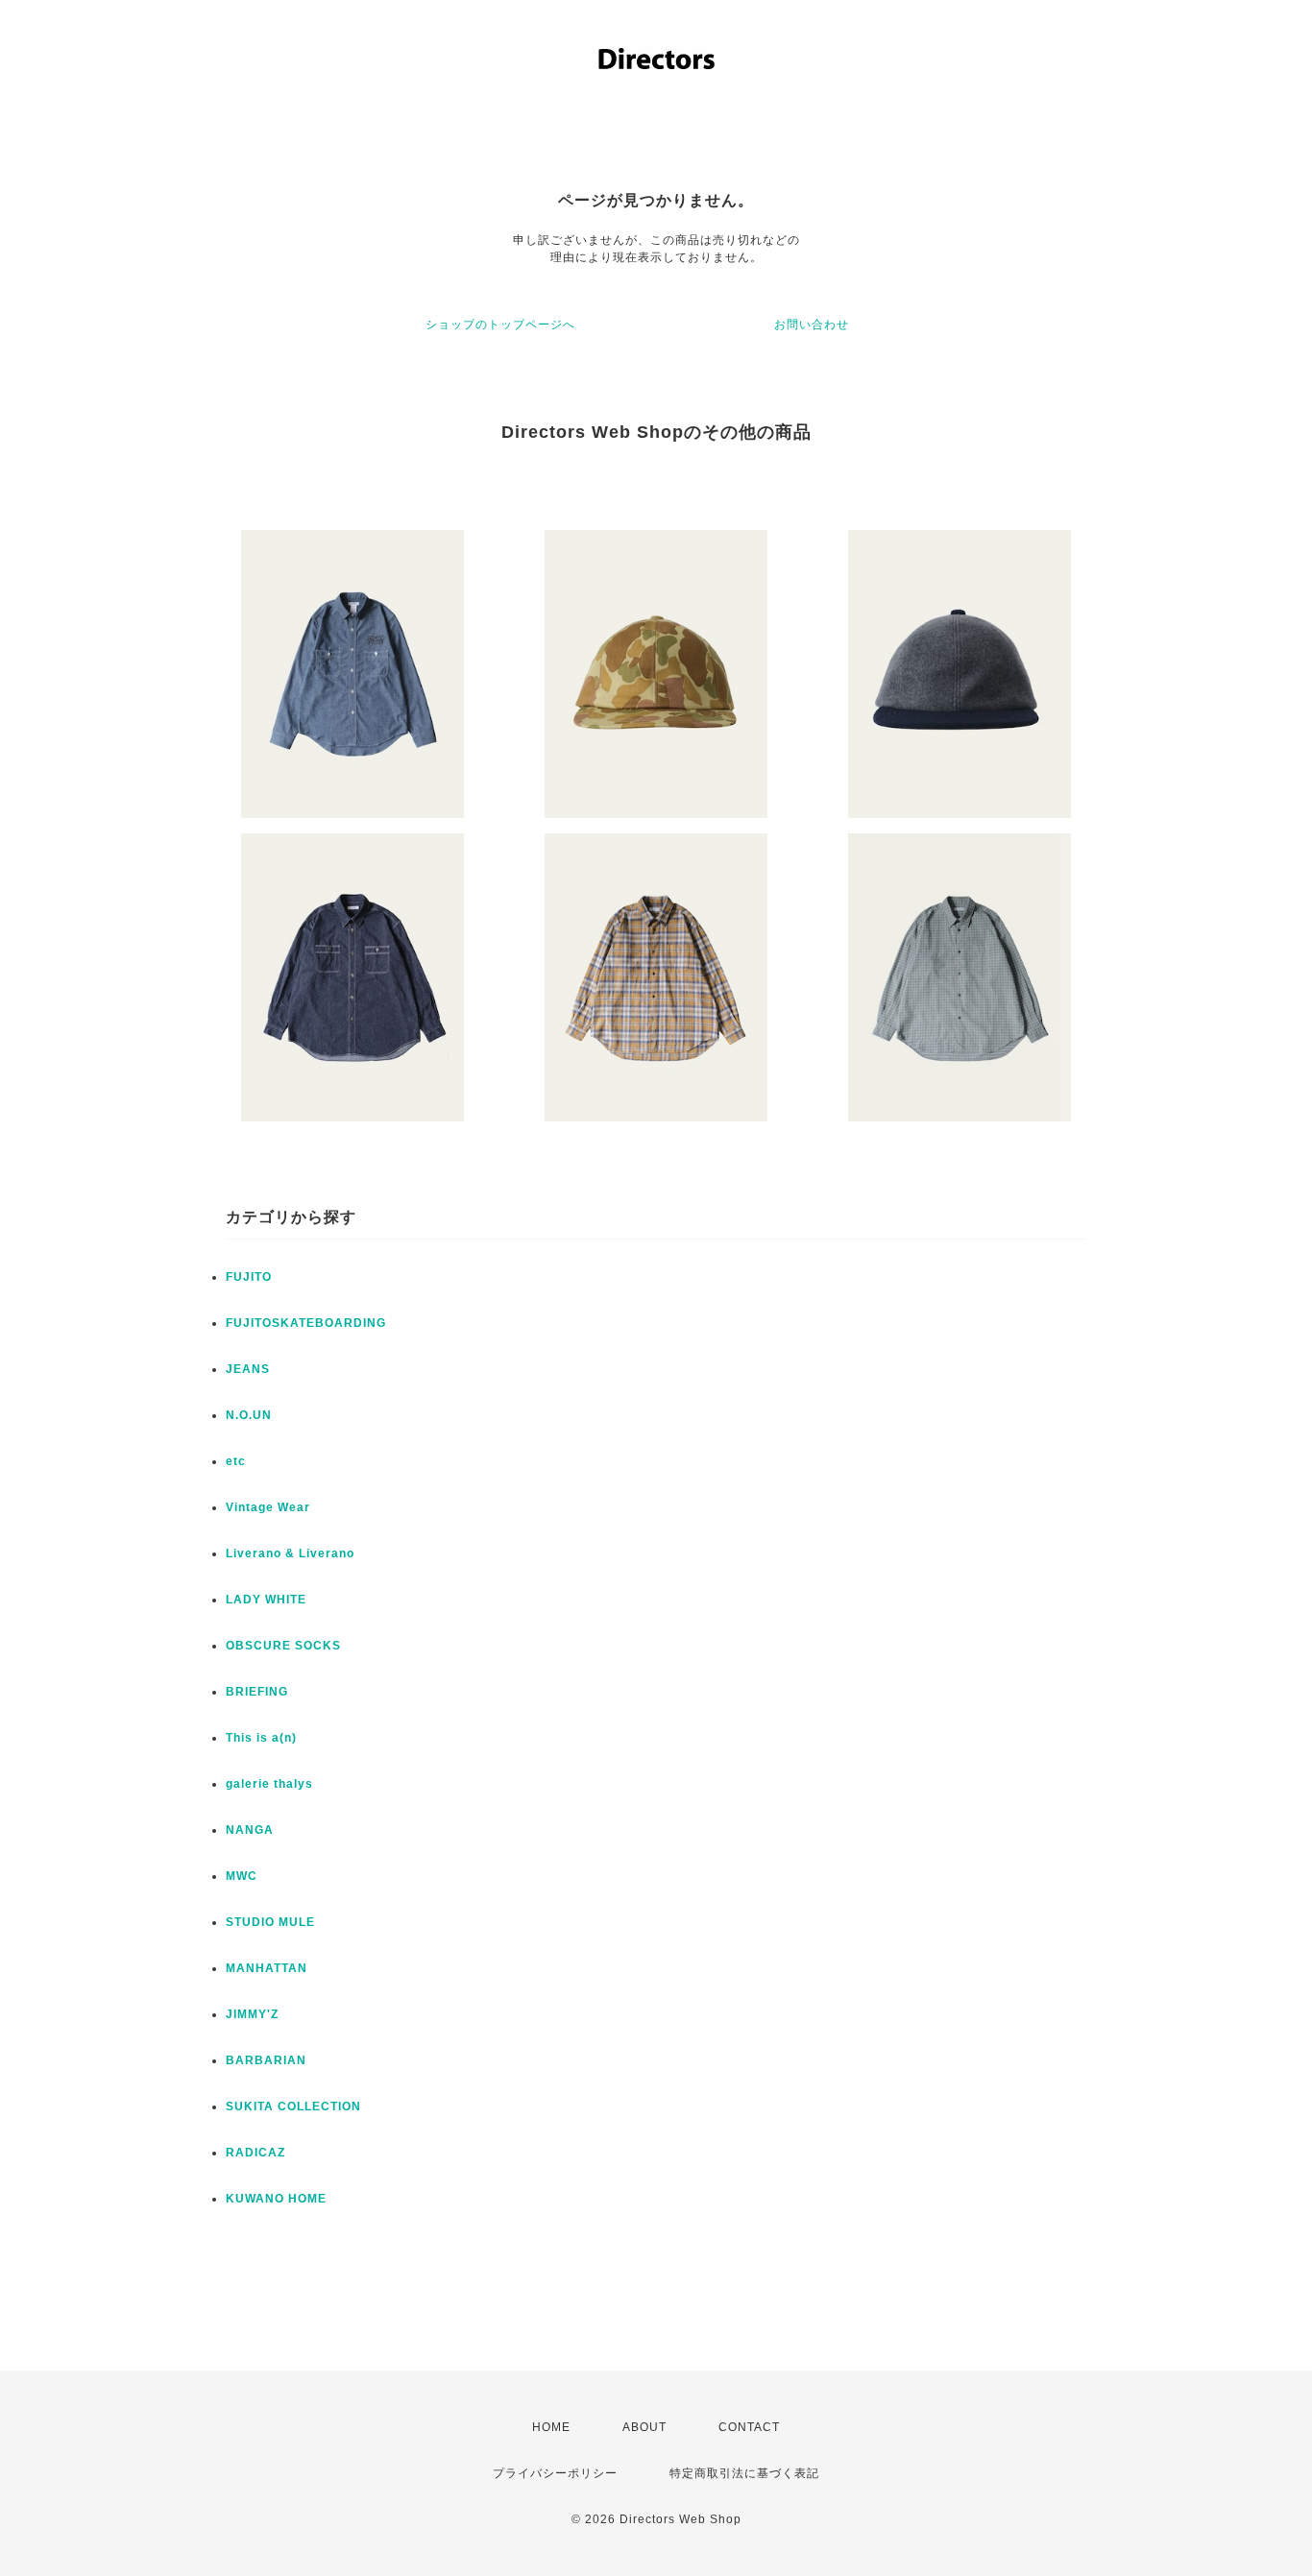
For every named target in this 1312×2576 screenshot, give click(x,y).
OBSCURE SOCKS (283, 1646)
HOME (551, 2427)
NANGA (250, 1830)
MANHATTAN (267, 1968)
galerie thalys (269, 1784)
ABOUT (644, 2427)
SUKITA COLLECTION (293, 2107)
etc (236, 1461)
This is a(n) (261, 1738)
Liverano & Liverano (290, 1553)
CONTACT (749, 2427)
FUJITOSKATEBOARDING (306, 1323)
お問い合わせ (812, 325)
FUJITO (249, 1277)
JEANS (248, 1369)
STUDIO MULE (270, 1922)
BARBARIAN (266, 2060)
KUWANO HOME (276, 2199)
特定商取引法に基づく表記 (744, 2473)
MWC (242, 1876)
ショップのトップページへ (500, 325)
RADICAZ (255, 2153)
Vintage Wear (268, 1507)
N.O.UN (249, 1415)
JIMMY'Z (252, 2014)
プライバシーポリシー (555, 2473)
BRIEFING (257, 1692)
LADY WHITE (266, 1600)
